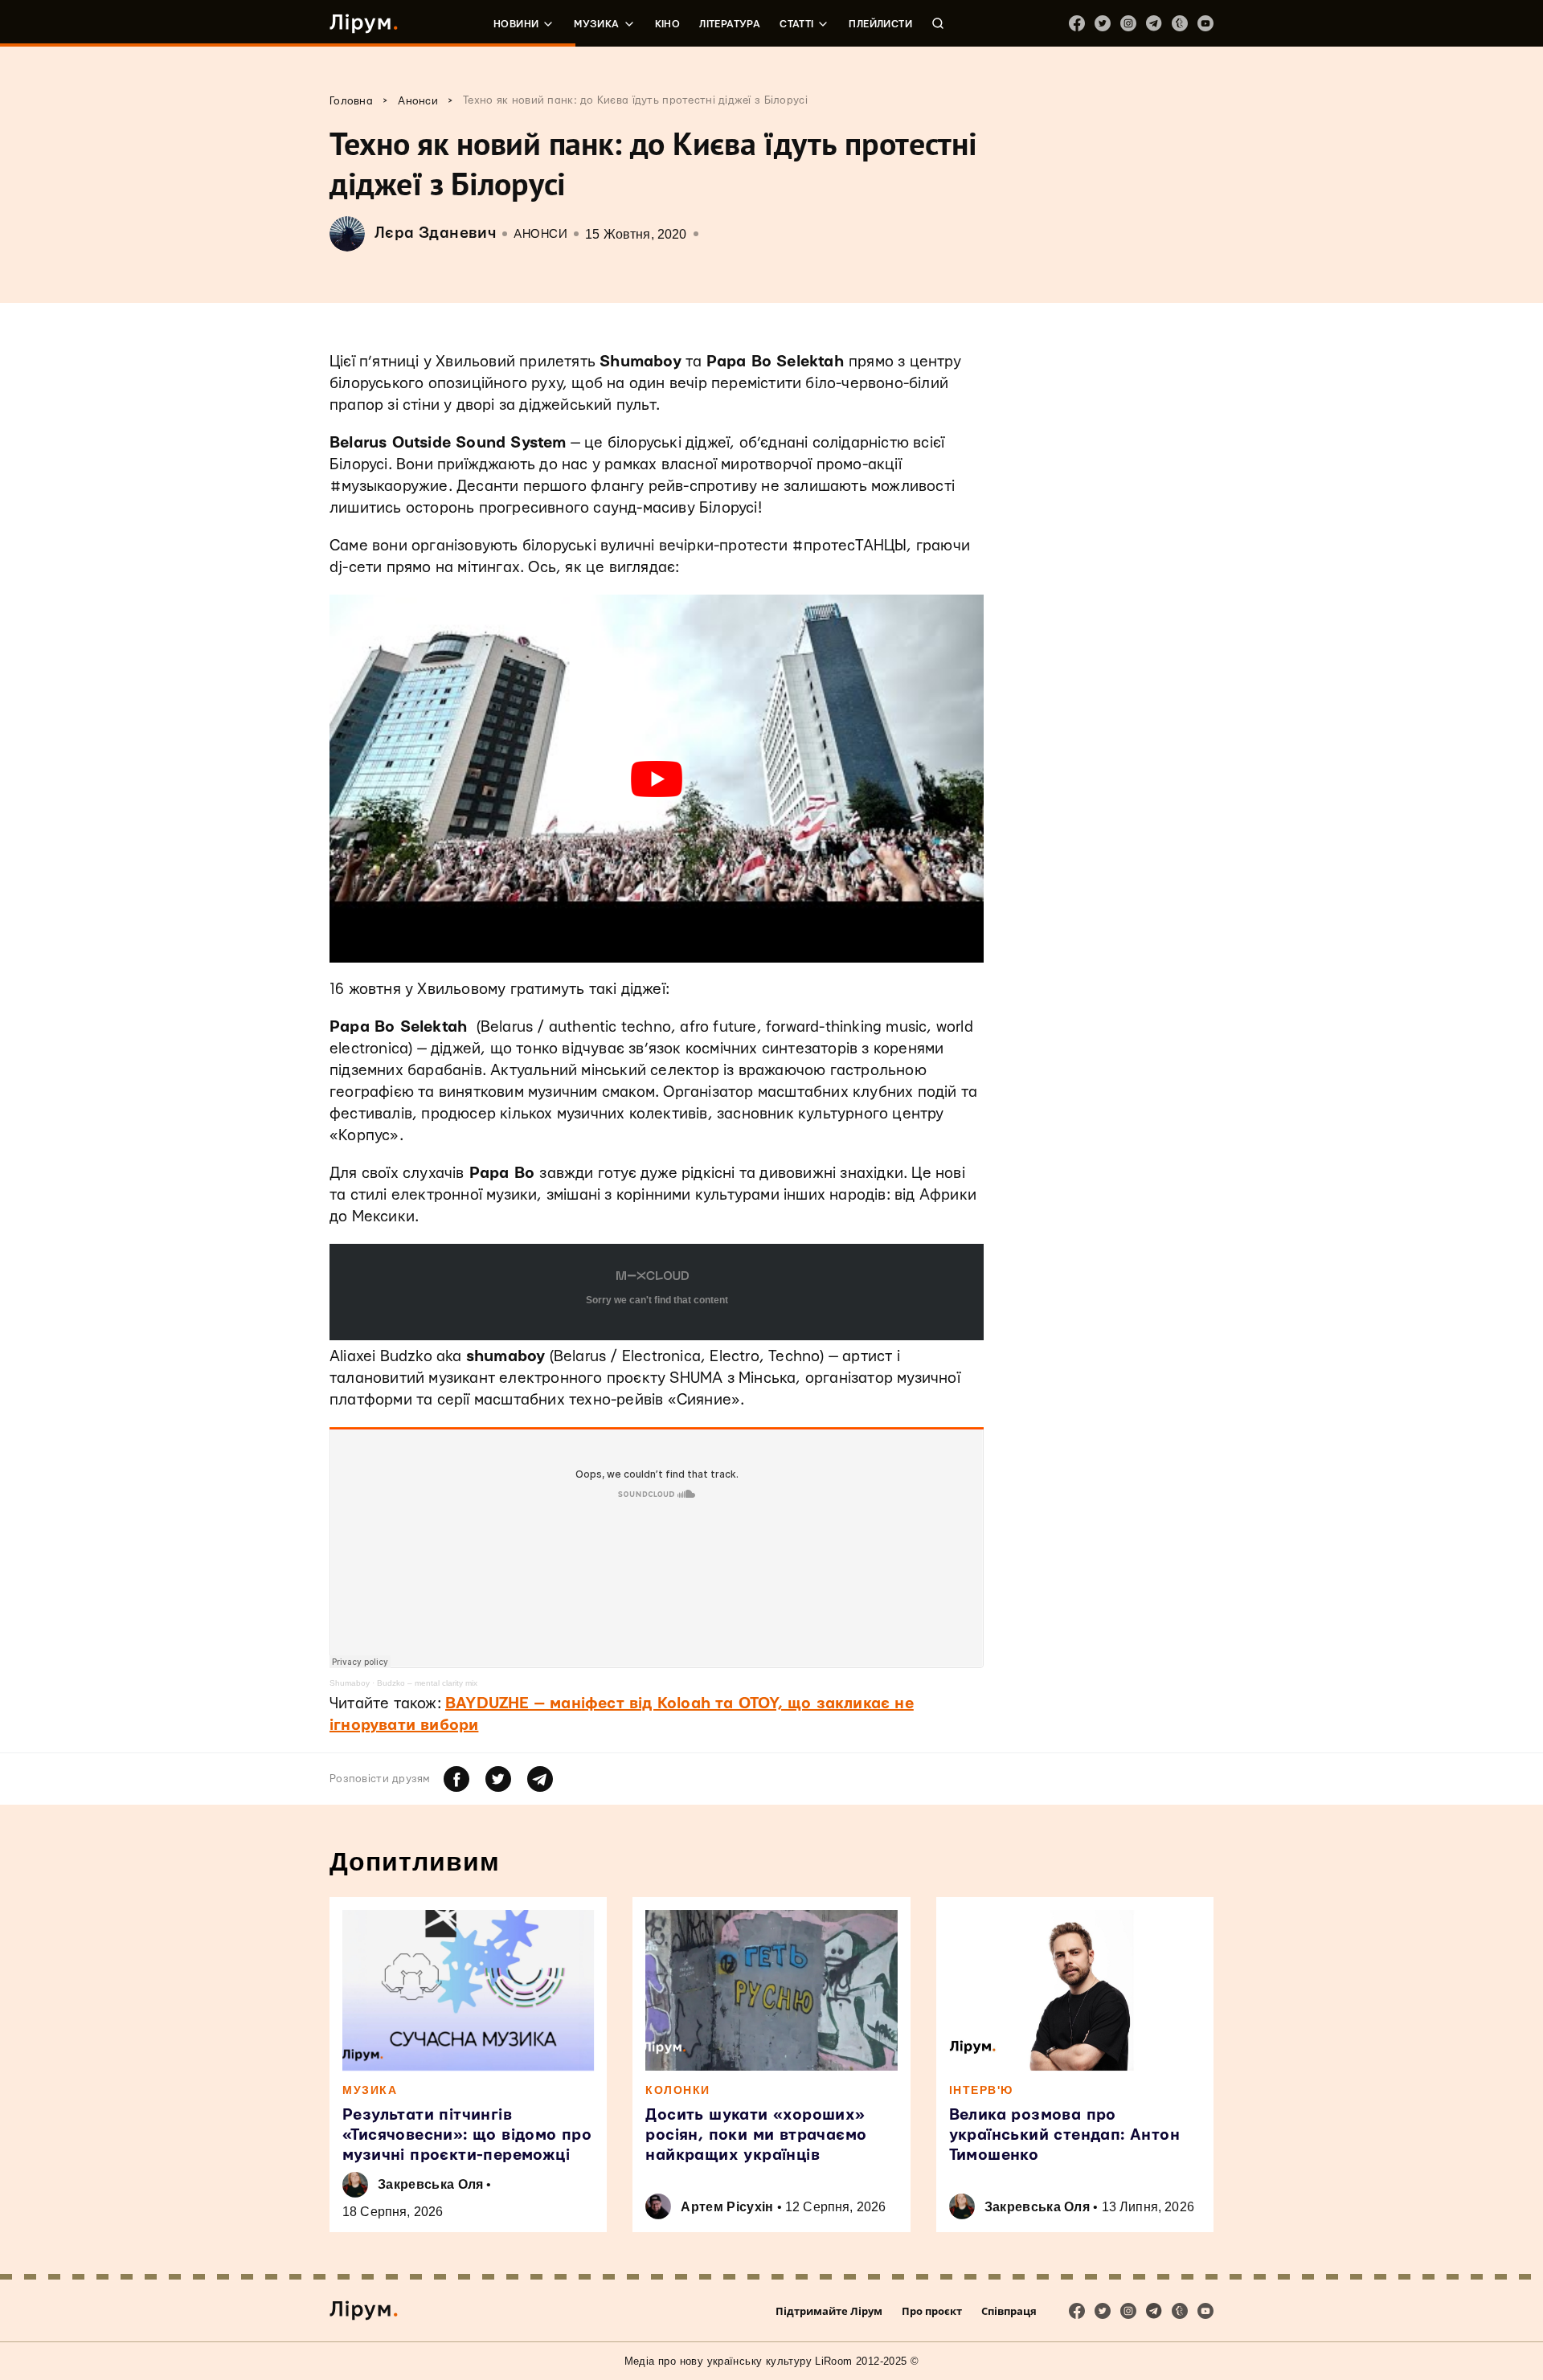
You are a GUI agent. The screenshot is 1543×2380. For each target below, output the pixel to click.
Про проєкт (932, 2311)
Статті (796, 24)
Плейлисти (880, 24)
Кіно (668, 24)
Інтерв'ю (981, 2090)
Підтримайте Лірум (829, 2311)
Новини (516, 24)
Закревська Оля (430, 2184)
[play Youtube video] (657, 779)
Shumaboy (350, 1683)
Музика (596, 24)
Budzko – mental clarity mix (427, 1683)
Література (730, 24)
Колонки (678, 2090)
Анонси (540, 234)
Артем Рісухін (727, 2207)
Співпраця (1009, 2311)
